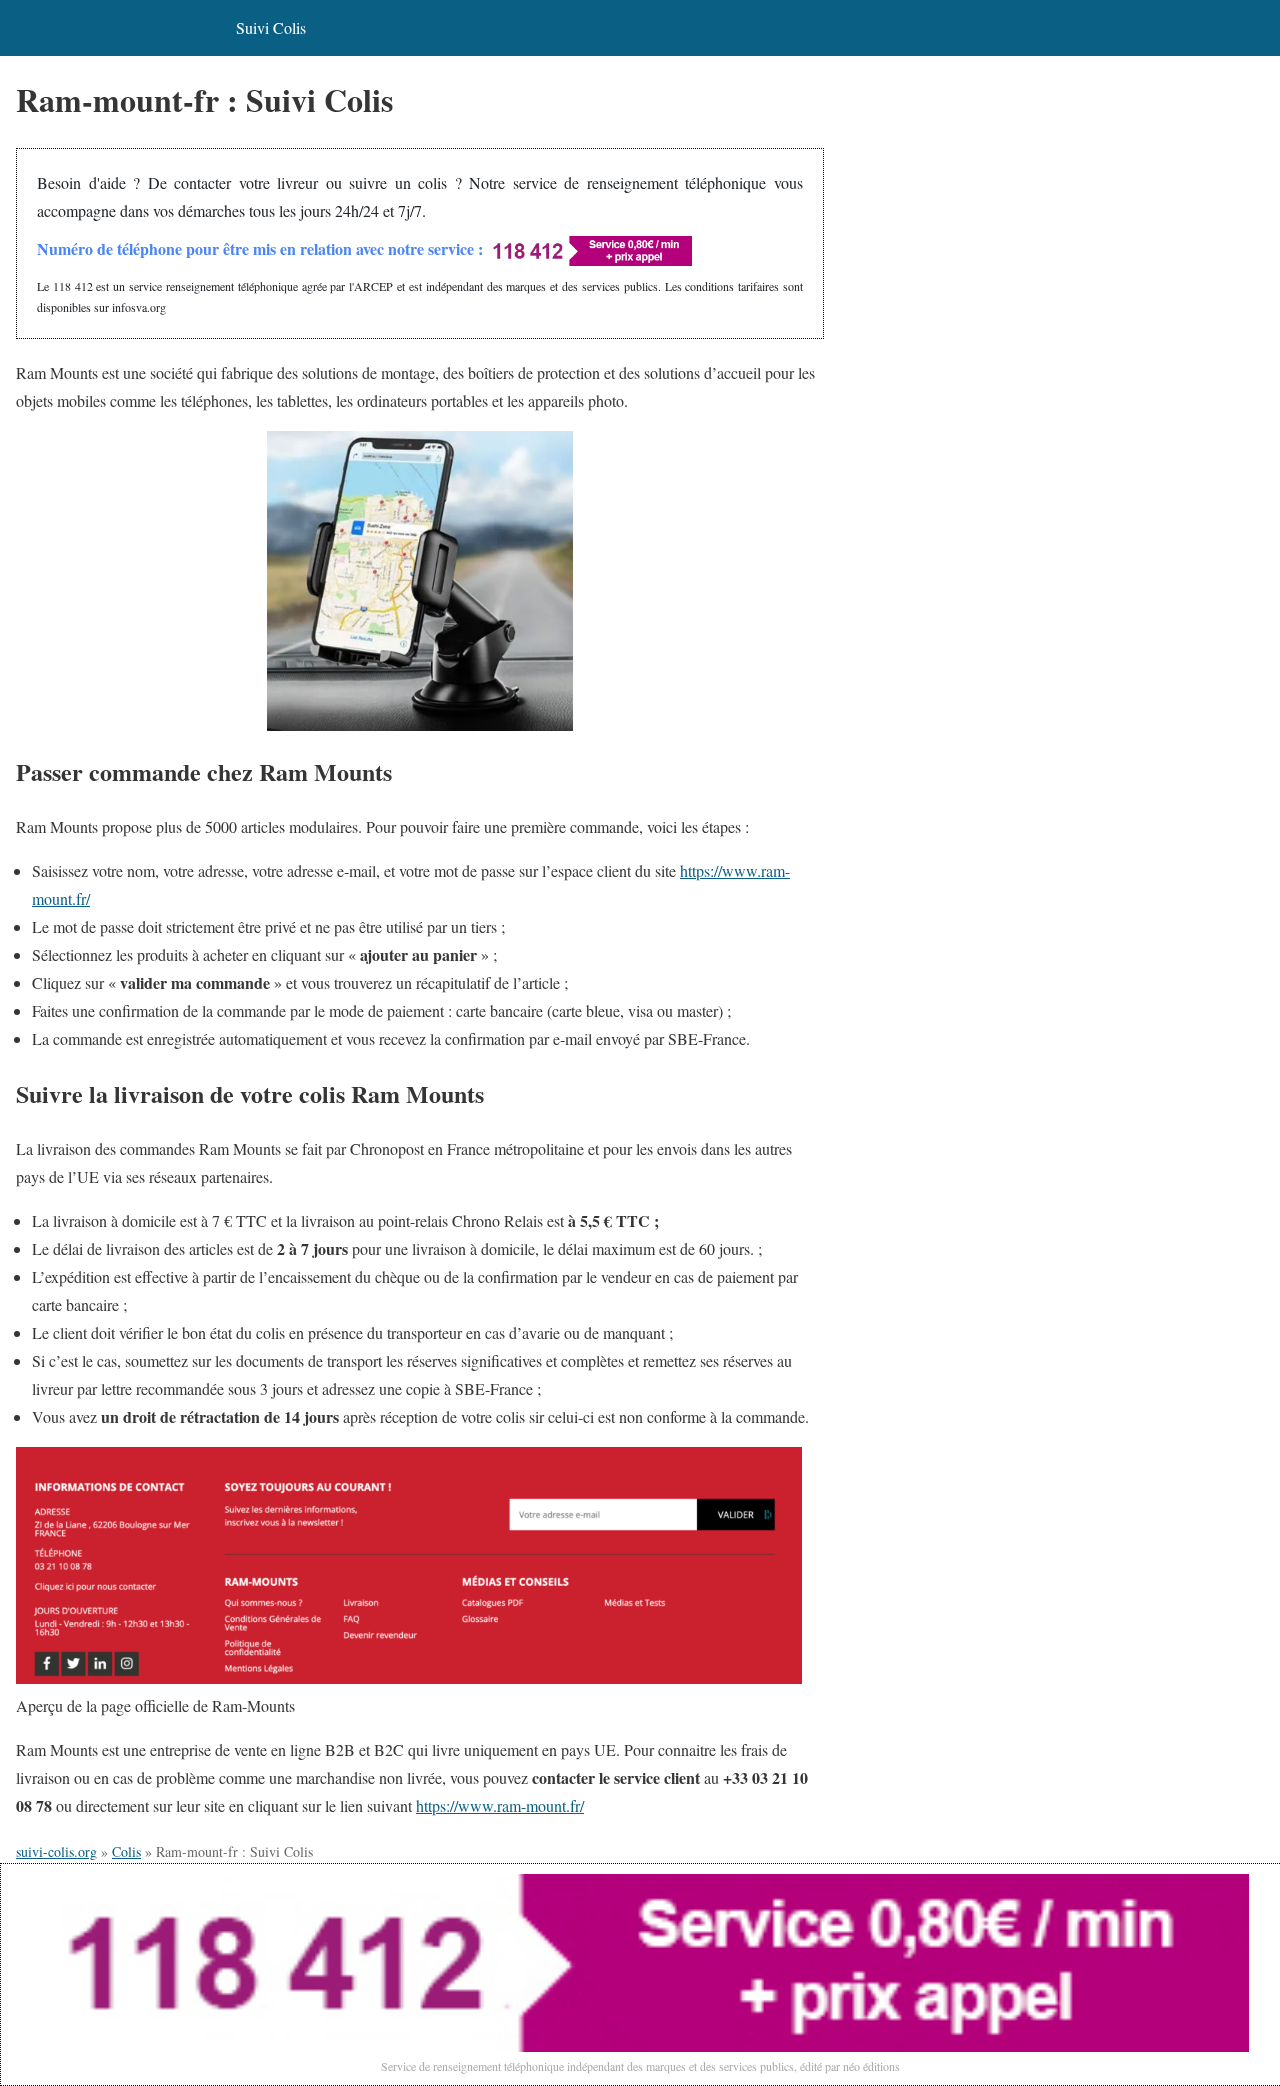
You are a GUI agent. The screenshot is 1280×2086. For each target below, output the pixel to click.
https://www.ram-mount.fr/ (500, 1805)
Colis (126, 1851)
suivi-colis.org (56, 1851)
